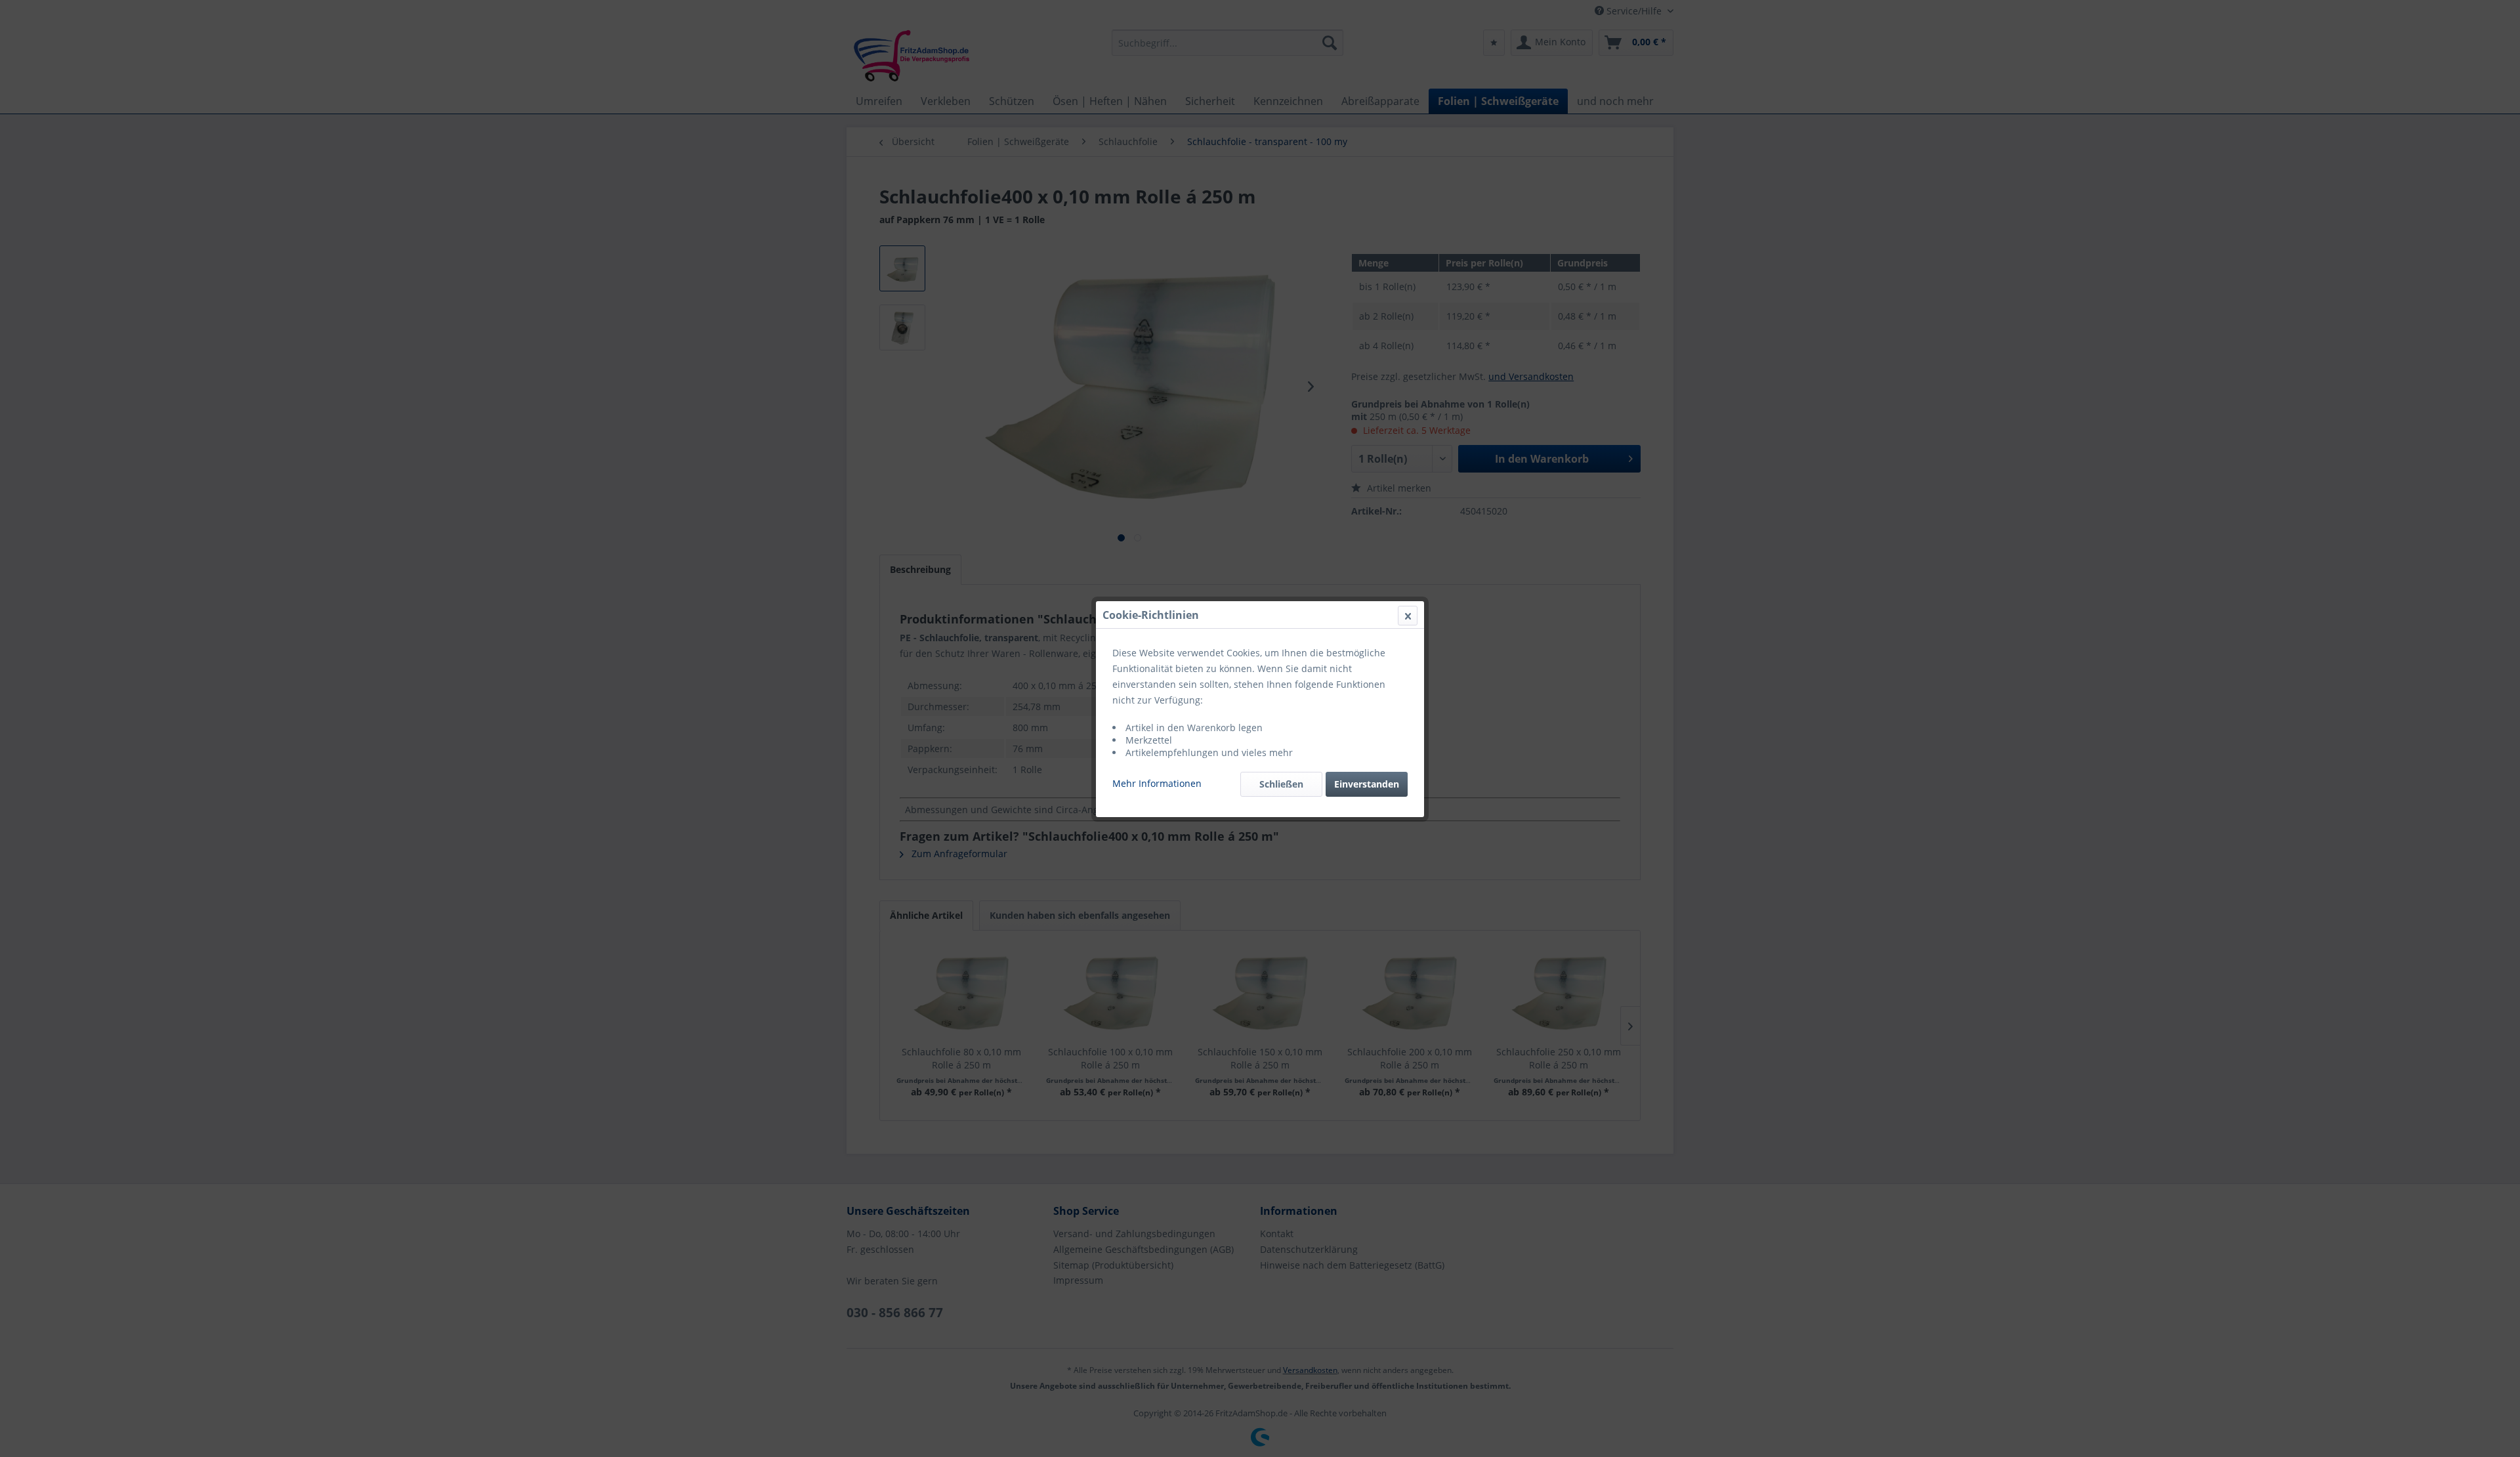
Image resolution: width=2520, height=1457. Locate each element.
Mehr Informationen (1157, 783)
